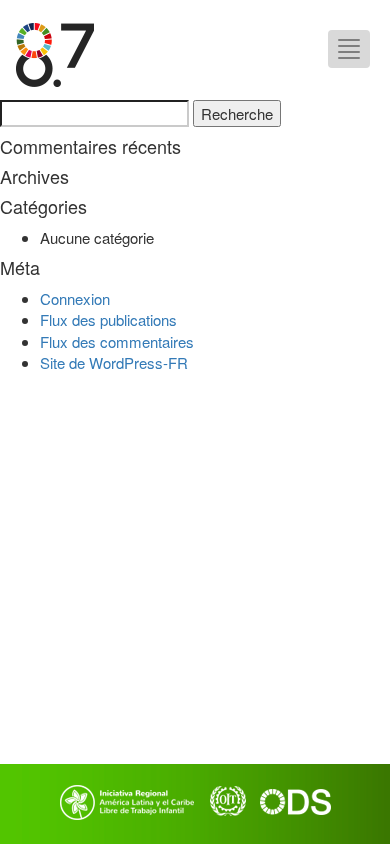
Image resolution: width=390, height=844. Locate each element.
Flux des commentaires (117, 341)
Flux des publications (108, 319)
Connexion (75, 298)
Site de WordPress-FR (114, 362)
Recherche (237, 113)
